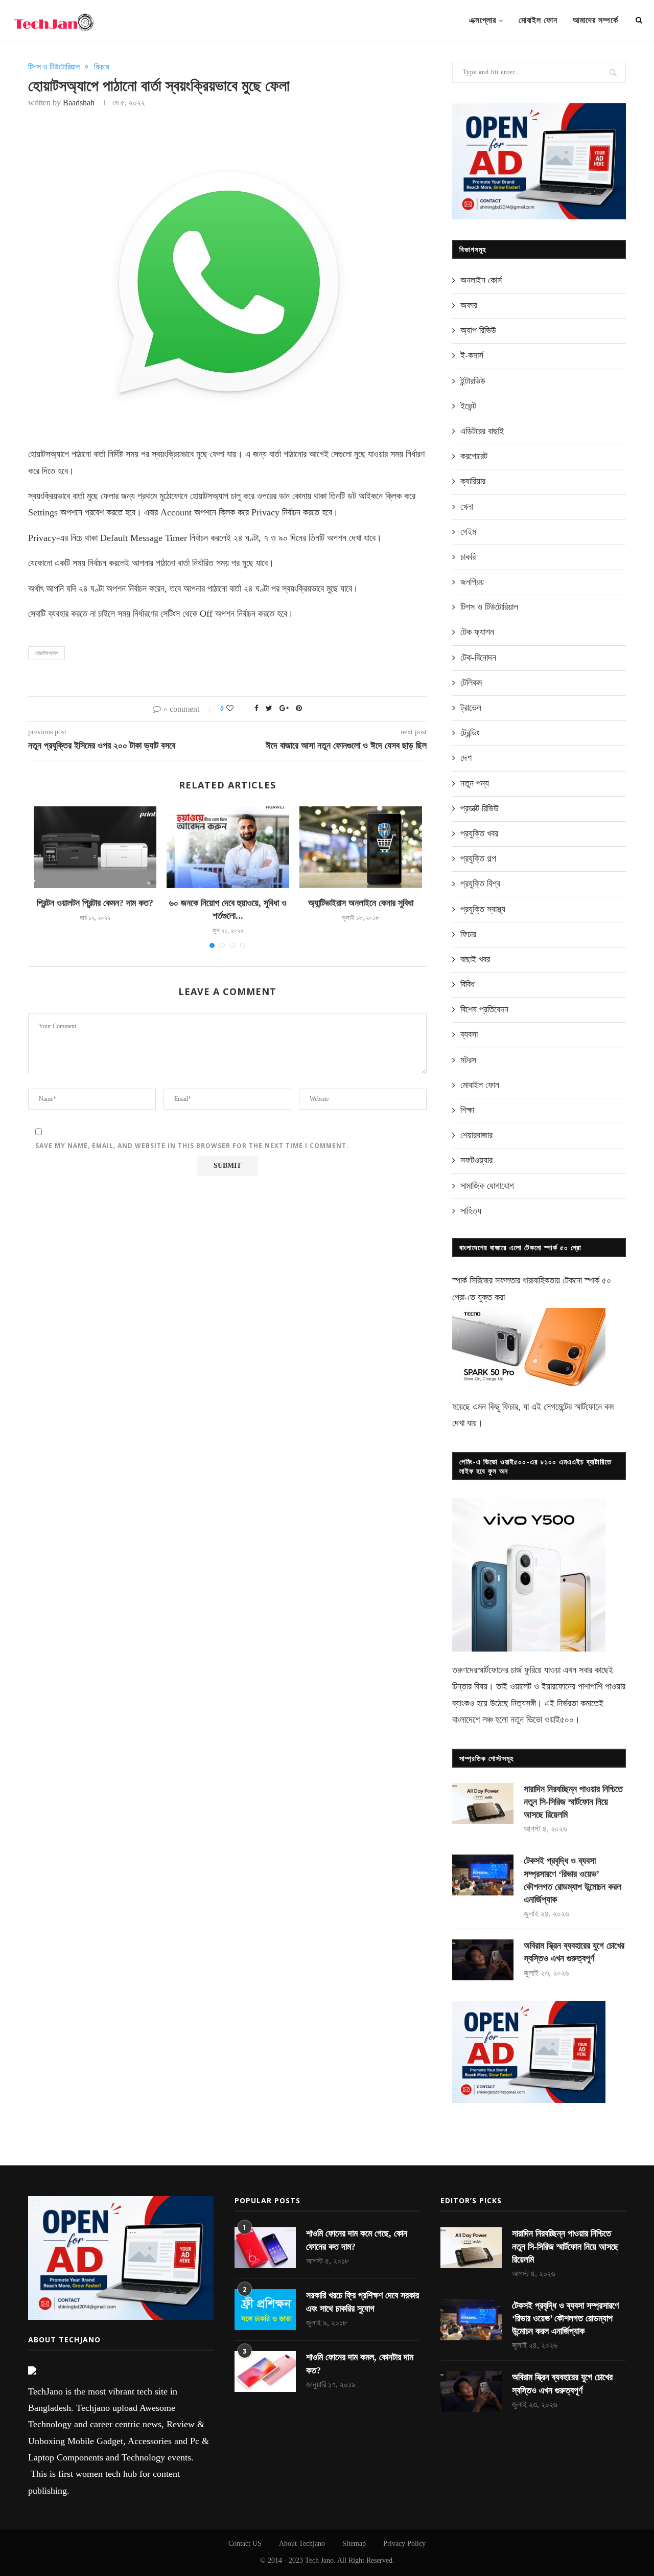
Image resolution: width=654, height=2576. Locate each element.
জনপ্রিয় (472, 582)
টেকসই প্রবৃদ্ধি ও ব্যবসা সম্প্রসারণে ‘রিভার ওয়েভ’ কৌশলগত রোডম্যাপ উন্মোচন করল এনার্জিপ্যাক (573, 1880)
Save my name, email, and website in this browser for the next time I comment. (192, 1146)
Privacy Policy (404, 2544)
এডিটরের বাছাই (482, 431)
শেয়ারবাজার (476, 1135)
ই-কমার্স (472, 355)
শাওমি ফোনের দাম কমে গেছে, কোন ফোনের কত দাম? (357, 2240)
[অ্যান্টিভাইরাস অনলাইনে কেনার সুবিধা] (361, 847)
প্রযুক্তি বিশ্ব (480, 884)
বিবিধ (468, 984)
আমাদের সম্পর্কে (595, 20)
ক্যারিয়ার (473, 481)
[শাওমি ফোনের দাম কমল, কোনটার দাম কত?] (265, 2371)
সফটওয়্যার (476, 1160)
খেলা (467, 507)
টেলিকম (471, 683)
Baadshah (79, 103)
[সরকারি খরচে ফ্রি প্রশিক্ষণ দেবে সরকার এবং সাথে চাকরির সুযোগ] (265, 2310)
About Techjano (302, 2544)
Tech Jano (319, 2560)
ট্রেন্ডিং (470, 733)
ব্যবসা (469, 1034)
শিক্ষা (467, 1110)
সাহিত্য (471, 1211)
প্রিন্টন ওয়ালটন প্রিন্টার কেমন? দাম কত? (95, 903)
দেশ (466, 758)
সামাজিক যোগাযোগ (487, 1186)
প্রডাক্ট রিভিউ (480, 808)
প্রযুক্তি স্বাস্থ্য (483, 909)
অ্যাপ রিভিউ (478, 330)
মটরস (468, 1060)
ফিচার (101, 67)
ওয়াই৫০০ (559, 1720)
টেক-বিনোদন (478, 658)
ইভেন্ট (468, 406)
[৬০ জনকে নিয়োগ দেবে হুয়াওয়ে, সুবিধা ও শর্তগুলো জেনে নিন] (228, 847)
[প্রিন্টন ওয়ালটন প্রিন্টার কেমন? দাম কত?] (95, 847)
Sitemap (354, 2544)
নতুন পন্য (475, 783)
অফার (469, 305)
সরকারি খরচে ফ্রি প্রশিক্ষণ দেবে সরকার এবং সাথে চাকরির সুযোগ (363, 2302)
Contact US (245, 2544)
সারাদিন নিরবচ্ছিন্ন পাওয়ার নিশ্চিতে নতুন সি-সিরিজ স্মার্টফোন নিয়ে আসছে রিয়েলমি (573, 1802)
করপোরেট (474, 456)
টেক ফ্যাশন (477, 632)
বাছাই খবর (475, 959)
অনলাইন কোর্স (481, 280)
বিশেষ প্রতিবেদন (484, 1009)
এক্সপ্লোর (483, 20)
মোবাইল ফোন (538, 20)
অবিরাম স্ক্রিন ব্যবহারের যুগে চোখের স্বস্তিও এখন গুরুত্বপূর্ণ (574, 1952)
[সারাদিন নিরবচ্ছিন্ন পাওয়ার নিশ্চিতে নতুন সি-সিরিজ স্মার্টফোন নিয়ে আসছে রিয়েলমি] (483, 1803)
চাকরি (468, 557)
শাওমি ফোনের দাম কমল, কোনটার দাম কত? (360, 2364)
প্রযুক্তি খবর (479, 833)
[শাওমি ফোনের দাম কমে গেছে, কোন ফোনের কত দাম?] (265, 2248)
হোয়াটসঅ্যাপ (46, 653)
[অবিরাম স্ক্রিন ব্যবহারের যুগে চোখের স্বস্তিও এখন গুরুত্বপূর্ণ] (483, 1960)
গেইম (468, 532)
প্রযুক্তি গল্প (478, 858)
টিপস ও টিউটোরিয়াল (54, 67)
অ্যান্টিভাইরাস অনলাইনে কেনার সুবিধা (361, 903)
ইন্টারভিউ (473, 381)
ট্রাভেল (471, 708)
